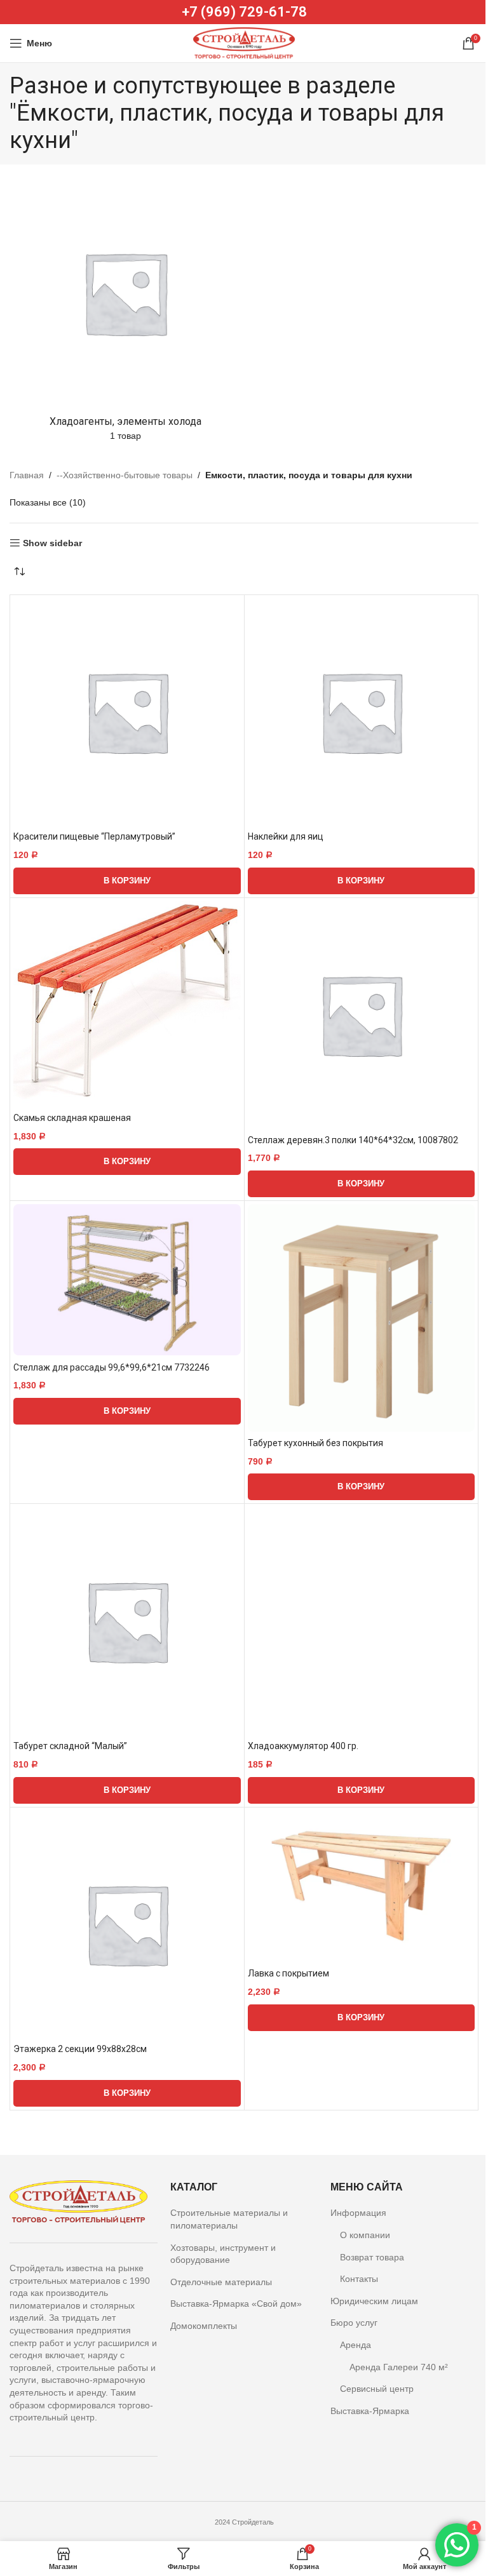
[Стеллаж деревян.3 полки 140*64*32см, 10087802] (362, 1015)
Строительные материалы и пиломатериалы (229, 2219)
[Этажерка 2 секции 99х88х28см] (127, 1924)
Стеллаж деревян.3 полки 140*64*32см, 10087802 (353, 1140)
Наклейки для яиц (286, 836)
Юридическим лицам (374, 2301)
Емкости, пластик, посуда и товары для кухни (309, 475)
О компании (365, 2235)
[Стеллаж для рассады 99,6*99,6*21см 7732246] (127, 1280)
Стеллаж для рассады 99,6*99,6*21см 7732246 (112, 1367)
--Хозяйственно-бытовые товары (125, 475)
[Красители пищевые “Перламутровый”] (127, 712)
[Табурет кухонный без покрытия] (362, 1318)
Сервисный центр (377, 2389)
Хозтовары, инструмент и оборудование (223, 2254)
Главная (27, 475)
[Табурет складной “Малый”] (127, 1621)
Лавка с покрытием (288, 1973)
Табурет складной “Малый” (70, 1746)
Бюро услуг (354, 2323)
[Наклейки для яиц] (362, 712)
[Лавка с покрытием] (362, 1886)
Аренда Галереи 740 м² (399, 2367)
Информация (358, 2213)
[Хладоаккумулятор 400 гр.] (362, 1621)
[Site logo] (244, 43)
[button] (127, 881)
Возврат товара (372, 2257)
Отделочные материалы (221, 2282)
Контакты (359, 2279)
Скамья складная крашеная (72, 1118)
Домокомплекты (204, 2326)
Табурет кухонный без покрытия (315, 1443)
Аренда (356, 2345)
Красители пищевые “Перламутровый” (94, 836)
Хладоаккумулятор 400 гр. (303, 1746)
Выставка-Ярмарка (370, 2411)
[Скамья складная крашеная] (127, 1004)
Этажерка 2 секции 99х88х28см (80, 2049)
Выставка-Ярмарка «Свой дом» (236, 2304)
